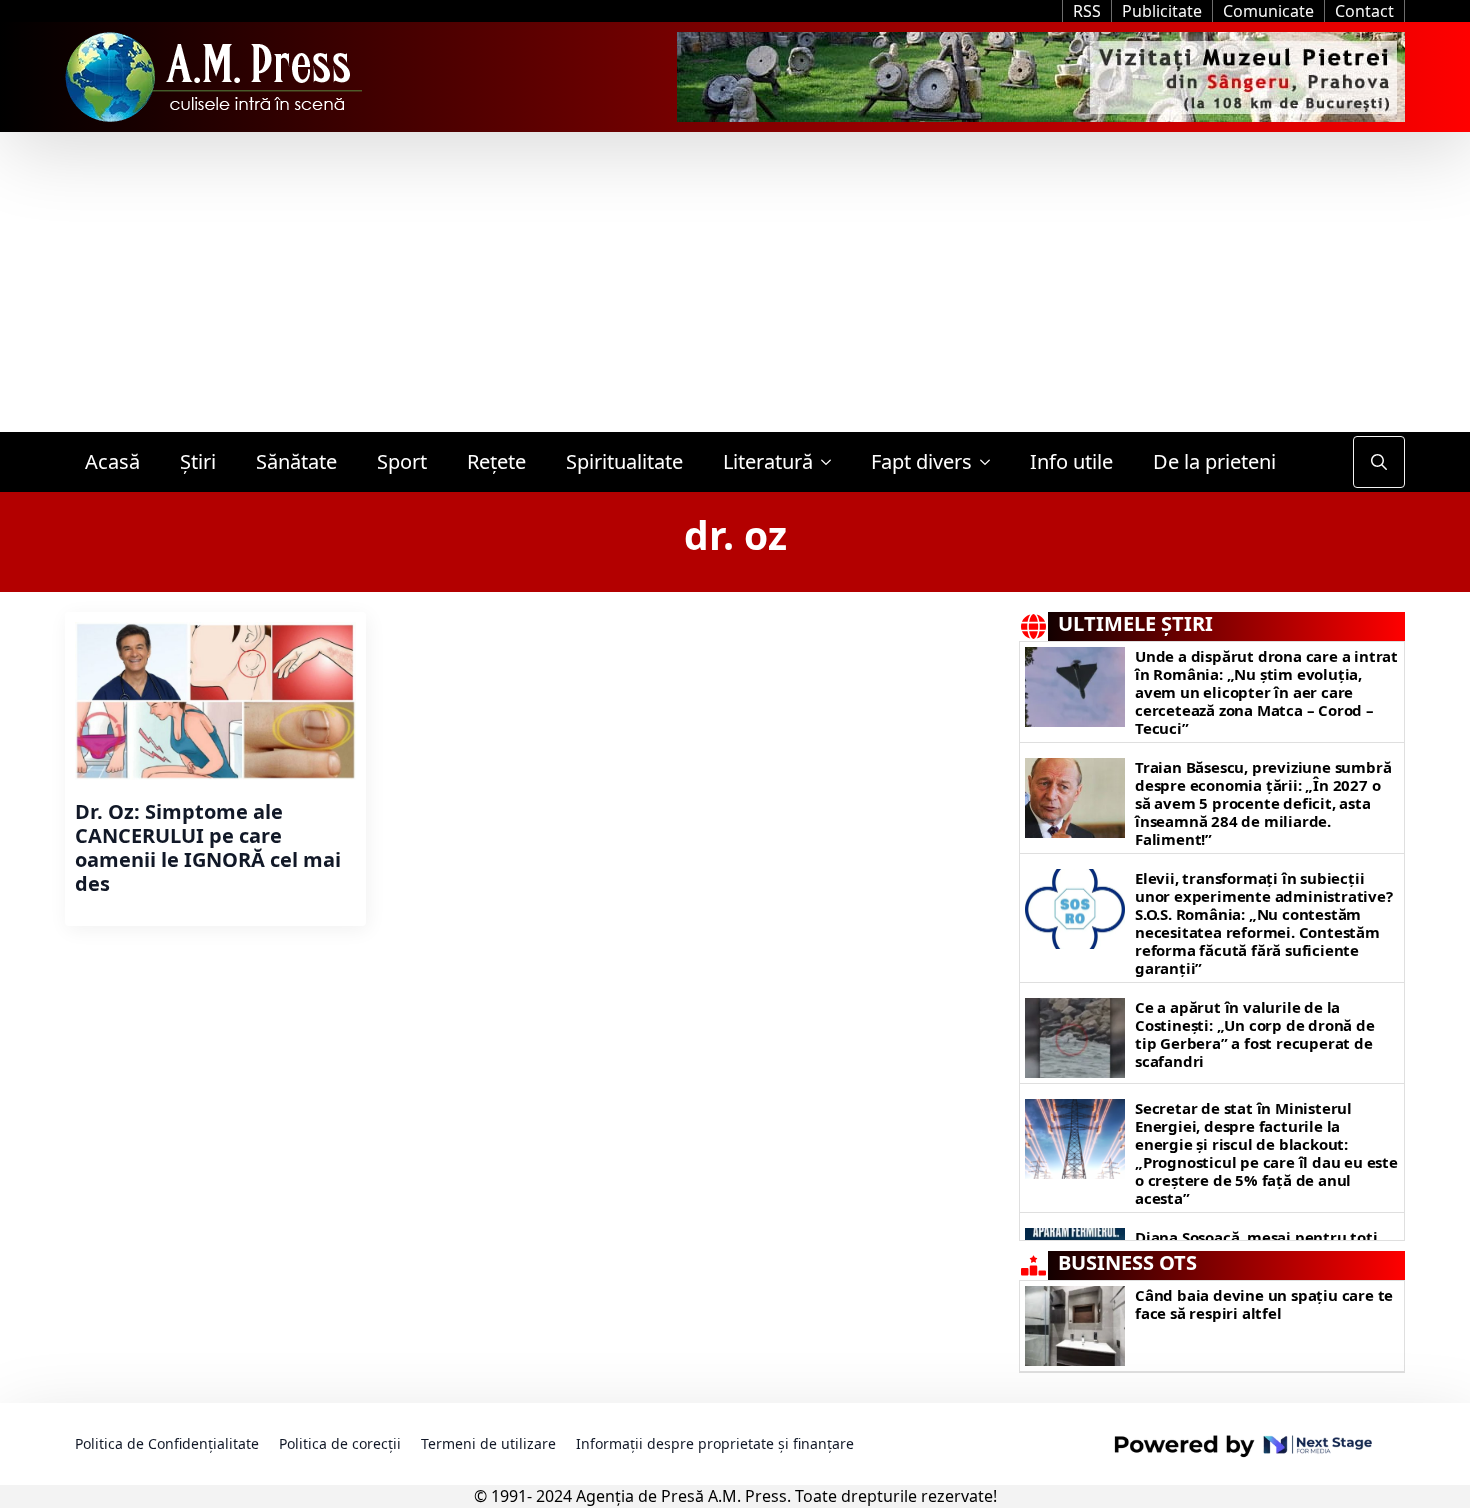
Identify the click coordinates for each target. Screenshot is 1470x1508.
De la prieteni (1214, 461)
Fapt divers (921, 461)
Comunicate (1268, 11)
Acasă (112, 461)
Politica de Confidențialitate (167, 1443)
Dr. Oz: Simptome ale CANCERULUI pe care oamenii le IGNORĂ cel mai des (208, 848)
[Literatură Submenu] (832, 462)
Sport (402, 461)
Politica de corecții (340, 1443)
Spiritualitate (624, 461)
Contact (1364, 11)
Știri (198, 461)
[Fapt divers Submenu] (991, 462)
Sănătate (296, 461)
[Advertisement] (735, 282)
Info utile (1071, 461)
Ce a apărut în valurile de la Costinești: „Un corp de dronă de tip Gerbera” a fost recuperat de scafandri (1255, 1034)
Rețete (496, 461)
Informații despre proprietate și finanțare (715, 1443)
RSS (1087, 11)
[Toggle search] (1379, 462)
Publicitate (1162, 11)
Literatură (768, 461)
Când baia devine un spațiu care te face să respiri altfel (1264, 1304)
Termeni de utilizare (488, 1443)
